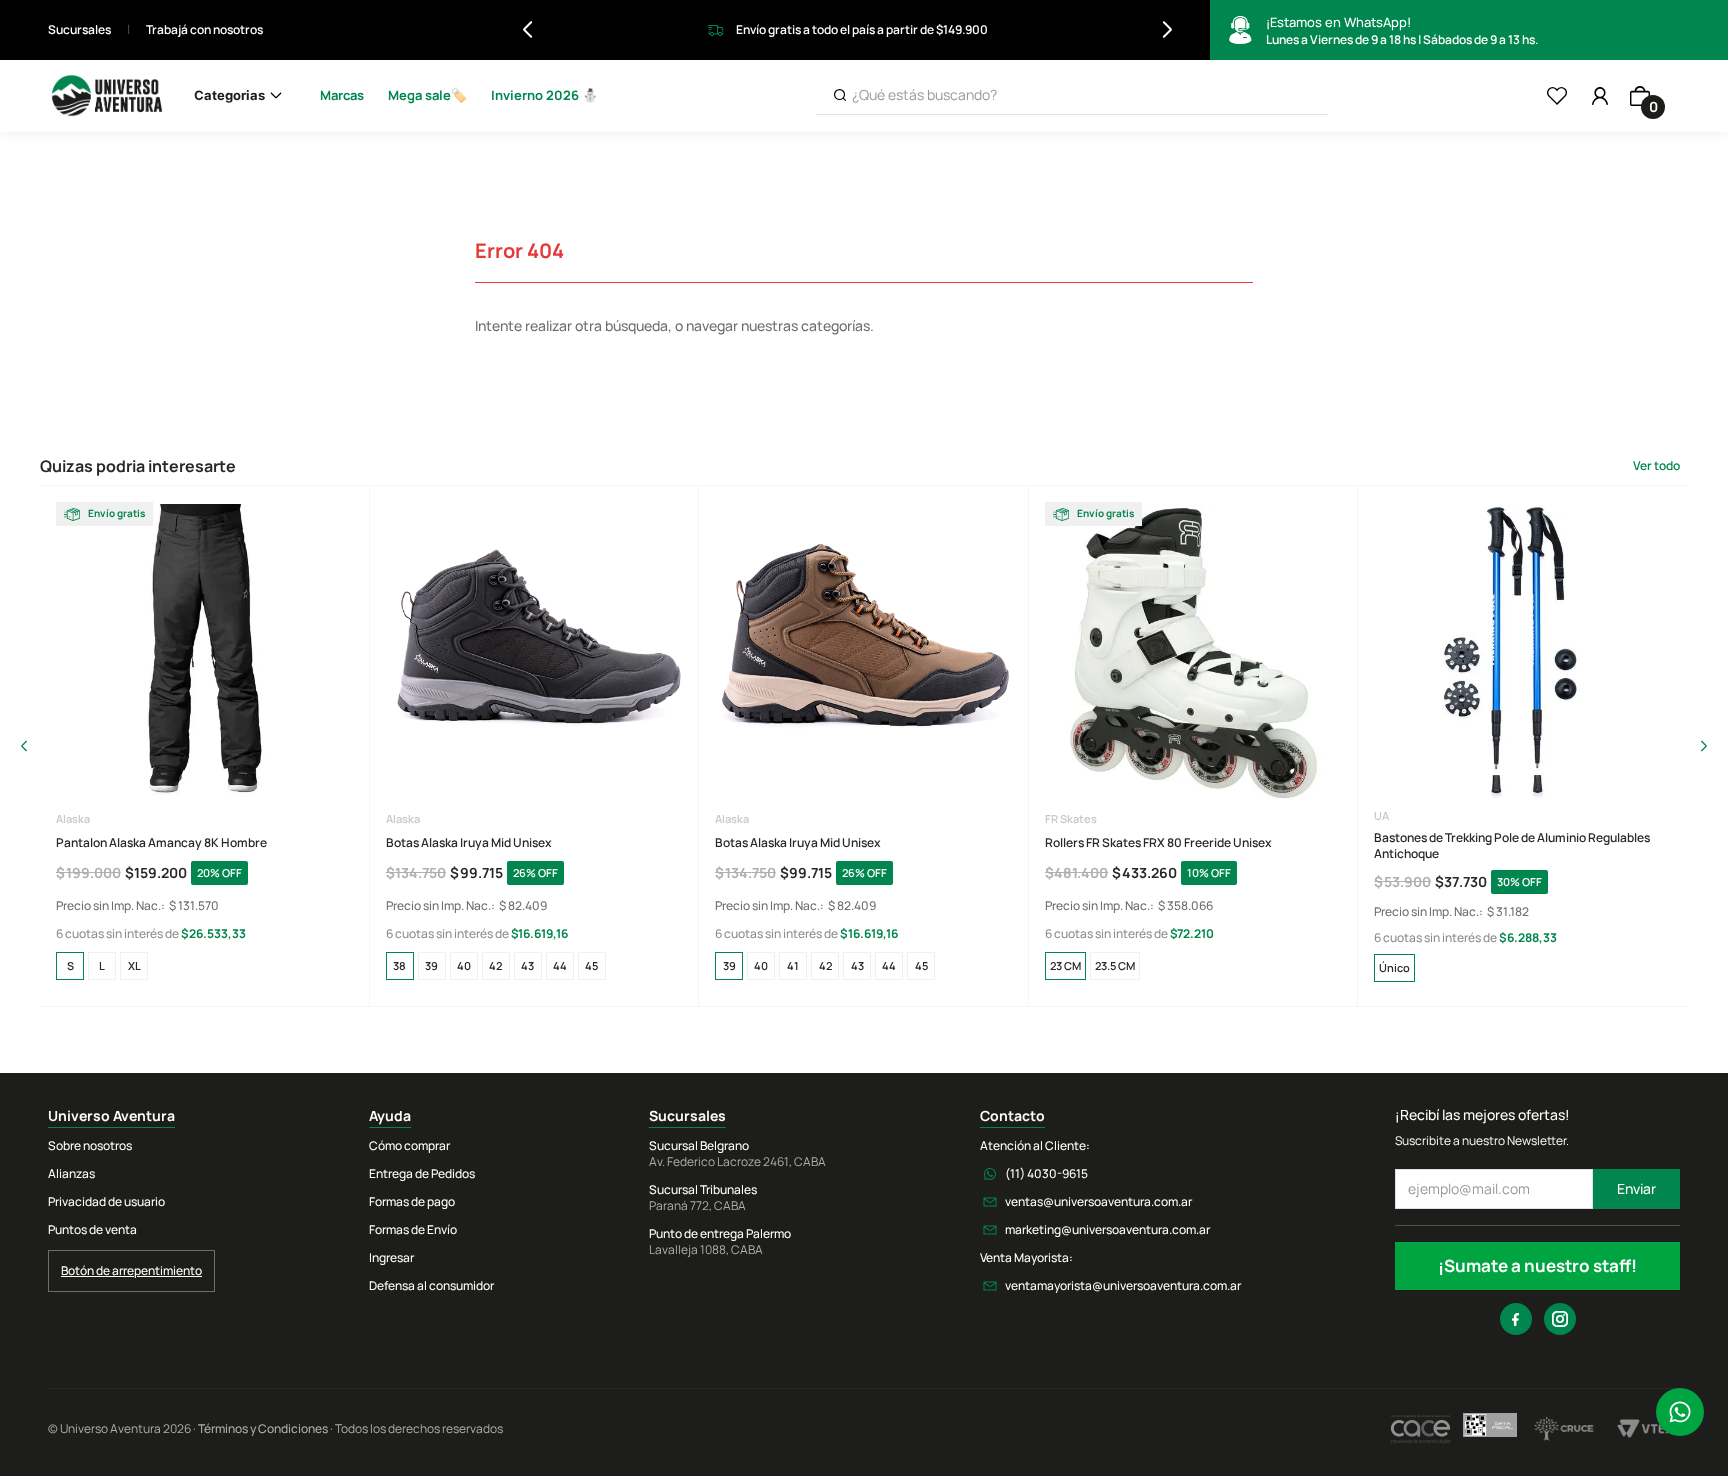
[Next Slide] (1167, 29)
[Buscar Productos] (840, 95)
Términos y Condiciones (263, 1428)
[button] (70, 966)
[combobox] (1072, 96)
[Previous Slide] (527, 29)
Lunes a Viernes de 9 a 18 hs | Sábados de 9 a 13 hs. (1402, 31)
